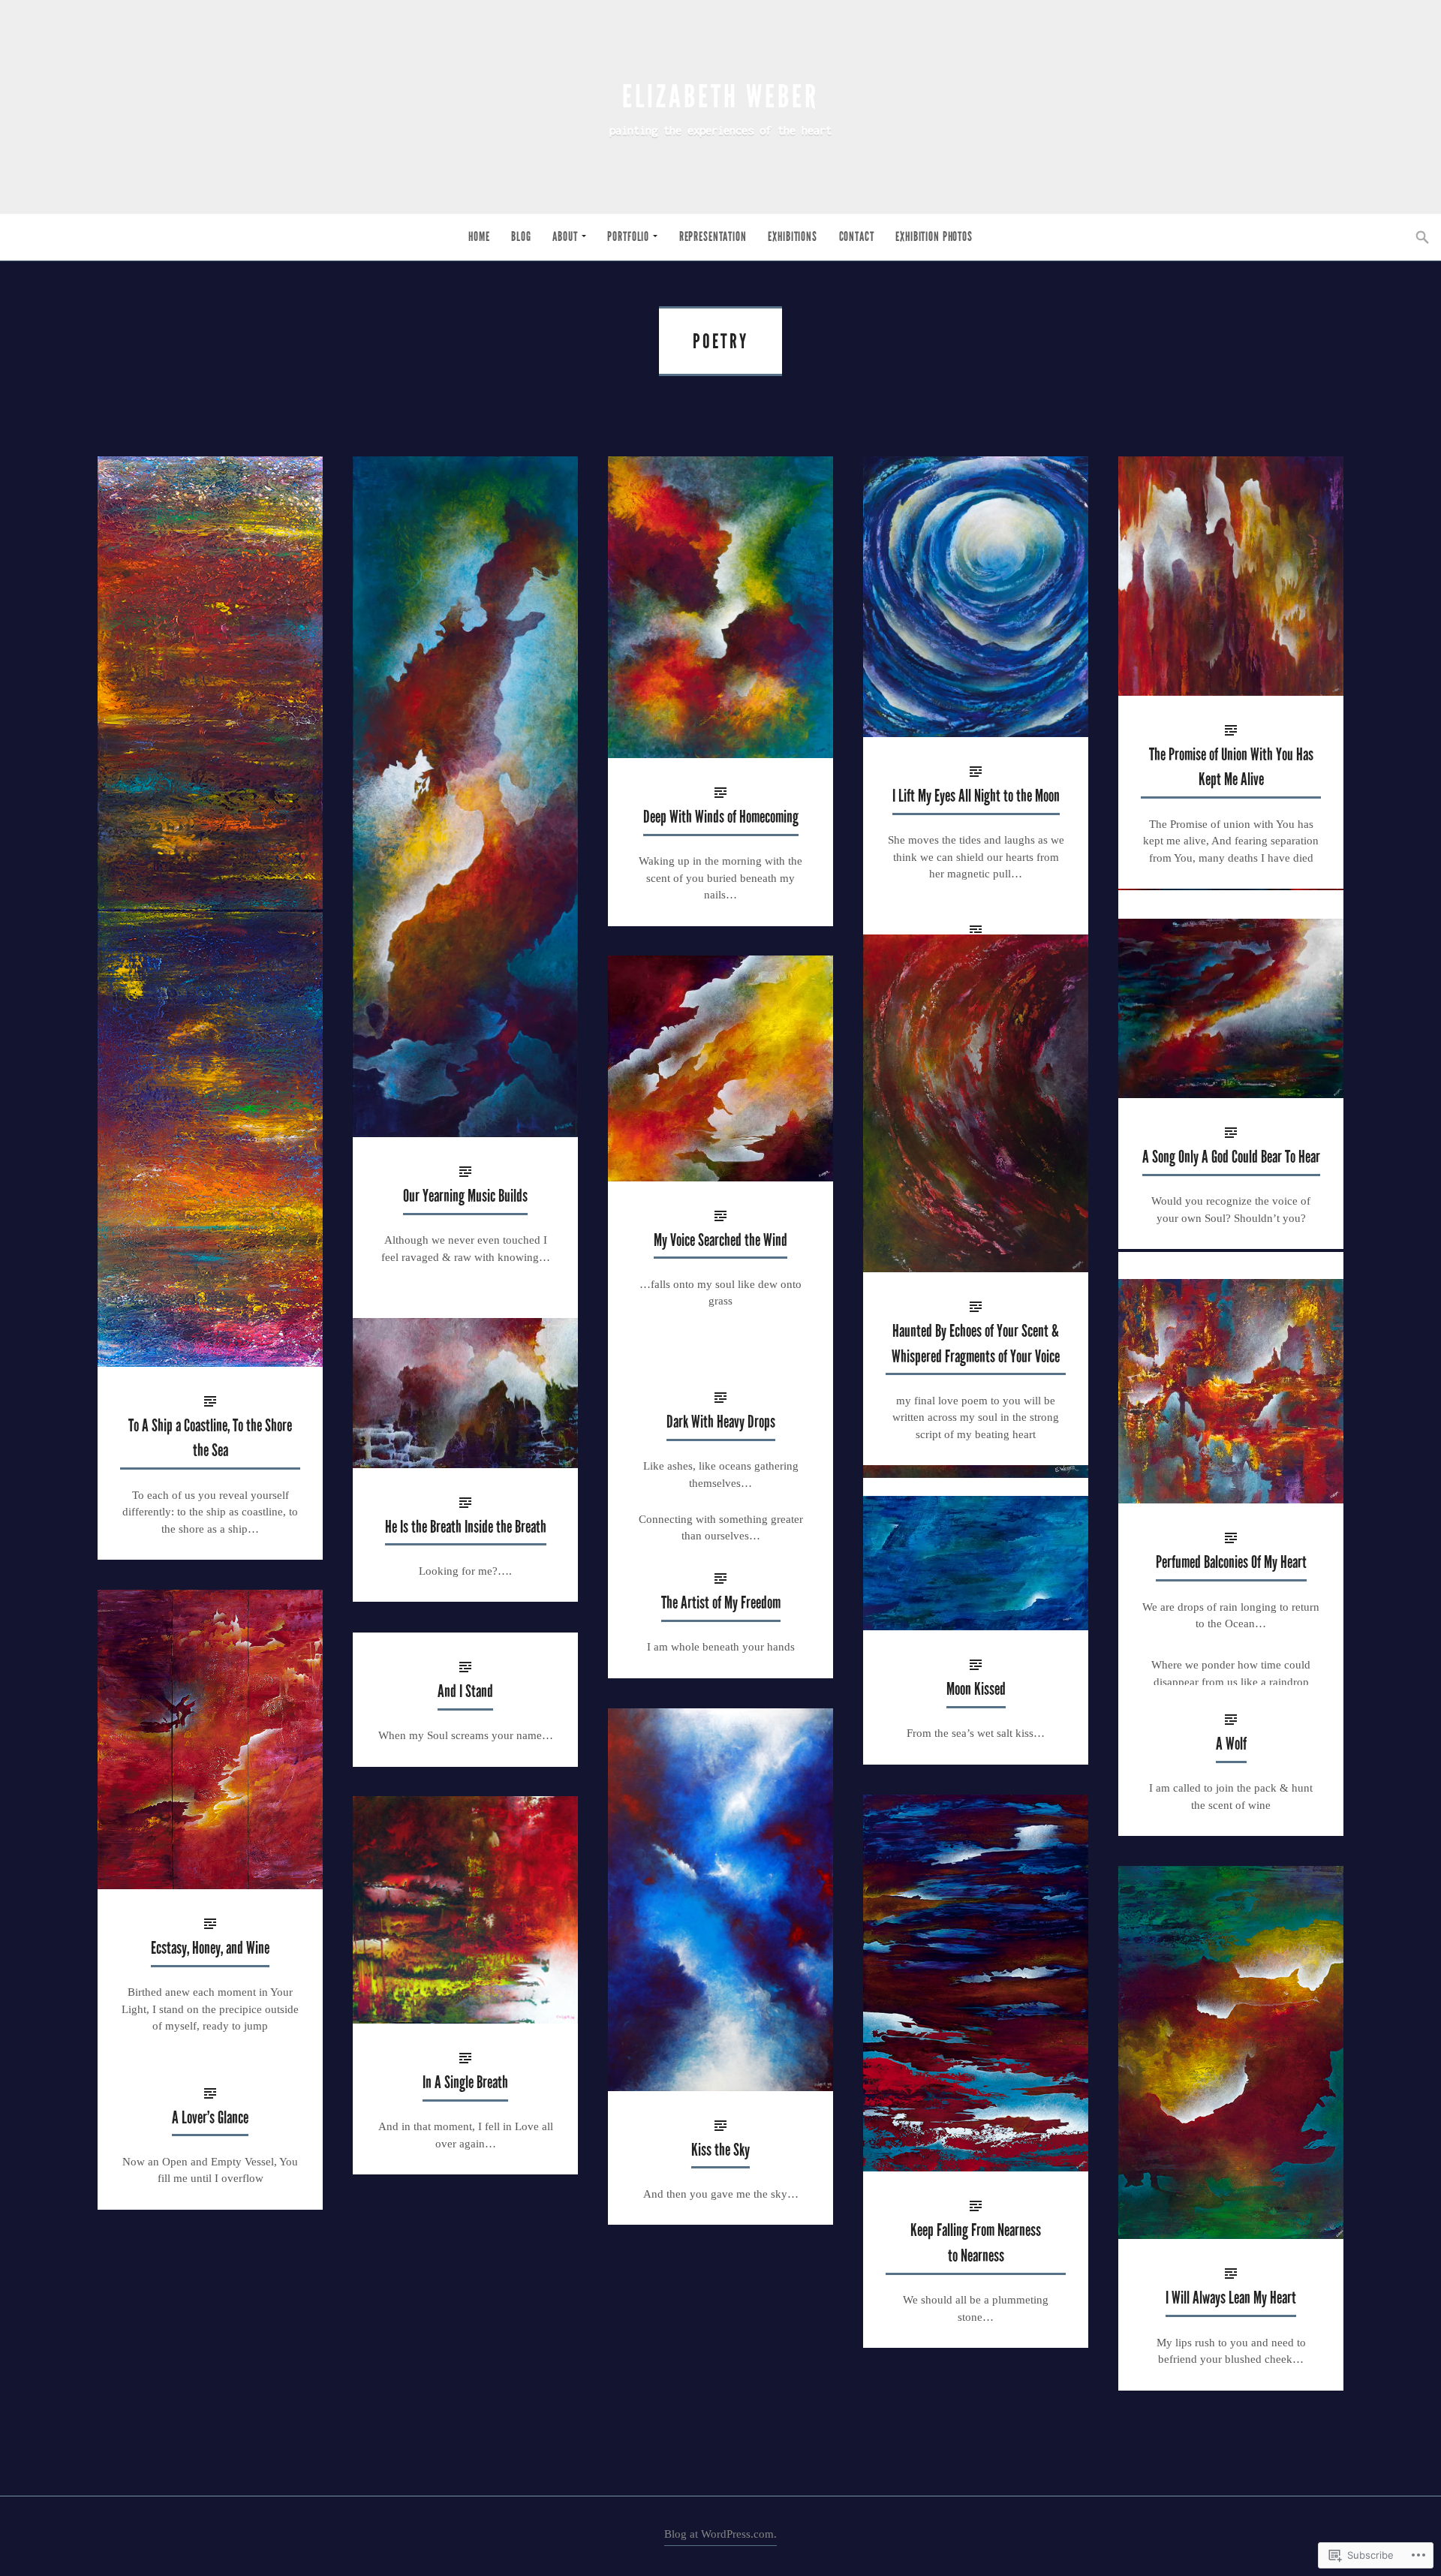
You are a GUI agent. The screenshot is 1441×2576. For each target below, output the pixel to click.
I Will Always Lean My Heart (1231, 2298)
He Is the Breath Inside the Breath (466, 1527)
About (565, 237)
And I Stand (465, 1691)
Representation (713, 237)
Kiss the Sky (720, 2150)
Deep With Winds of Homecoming (721, 817)
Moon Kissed (976, 1689)
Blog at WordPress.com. (720, 2534)
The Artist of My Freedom (721, 1603)
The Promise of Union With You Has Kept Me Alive (1231, 767)
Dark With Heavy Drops (721, 1422)
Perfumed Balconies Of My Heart (1231, 1562)
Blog (521, 237)
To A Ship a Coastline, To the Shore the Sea (210, 1438)
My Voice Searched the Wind (720, 1240)
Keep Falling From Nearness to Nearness (976, 2243)
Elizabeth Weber (720, 97)
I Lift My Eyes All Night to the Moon (976, 796)
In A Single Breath (465, 2082)
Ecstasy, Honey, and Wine (210, 1948)
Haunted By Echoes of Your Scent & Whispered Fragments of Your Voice (976, 1344)
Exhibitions (792, 237)
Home (479, 237)
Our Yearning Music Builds (465, 1196)
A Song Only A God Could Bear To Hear (1231, 1157)
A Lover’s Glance (210, 2118)
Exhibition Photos (934, 237)
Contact (857, 237)
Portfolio (628, 237)
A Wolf (1231, 1744)
